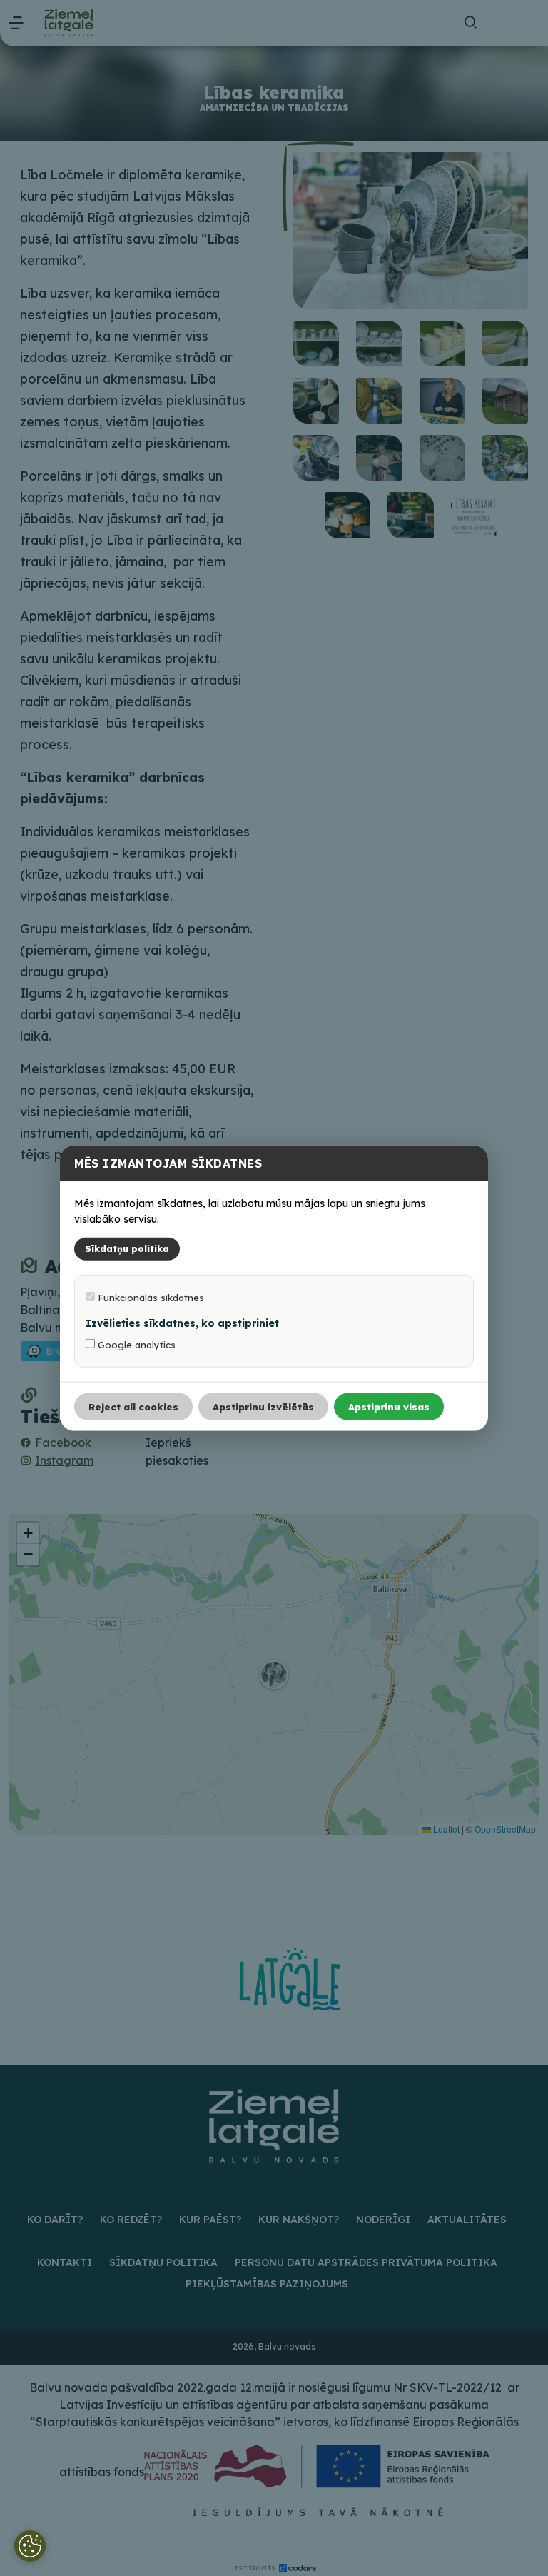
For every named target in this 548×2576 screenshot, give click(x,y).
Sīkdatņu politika (127, 1249)
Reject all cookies (133, 1407)
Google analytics (135, 1345)
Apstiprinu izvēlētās (263, 1407)
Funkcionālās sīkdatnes (149, 1298)
